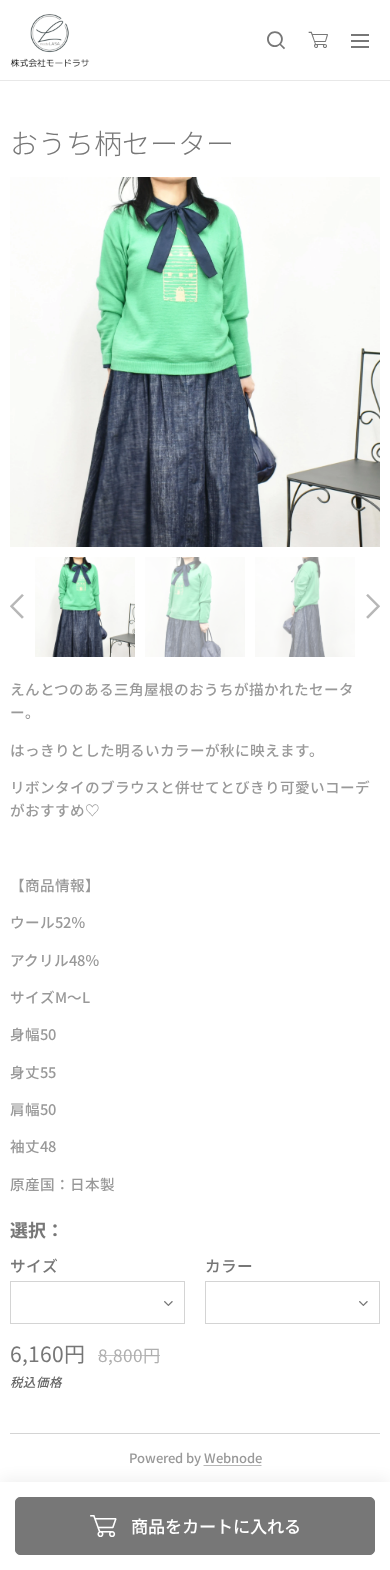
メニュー (360, 40)
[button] (276, 40)
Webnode (233, 1457)
